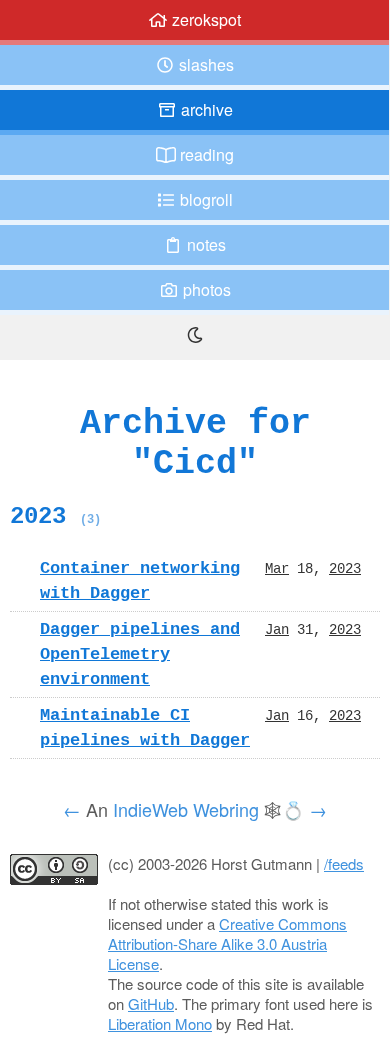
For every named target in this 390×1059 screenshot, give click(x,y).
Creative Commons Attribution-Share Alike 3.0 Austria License (227, 943)
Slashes (204, 64)
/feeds (344, 863)
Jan (277, 629)
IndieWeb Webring (186, 809)
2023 (55, 516)
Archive (205, 109)
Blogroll (204, 199)
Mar (277, 568)
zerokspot (204, 19)
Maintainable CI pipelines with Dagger (145, 727)
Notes (204, 244)
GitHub (151, 1003)
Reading (205, 154)
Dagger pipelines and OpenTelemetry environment (140, 654)
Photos (205, 289)
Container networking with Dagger (140, 580)
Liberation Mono (160, 1023)
